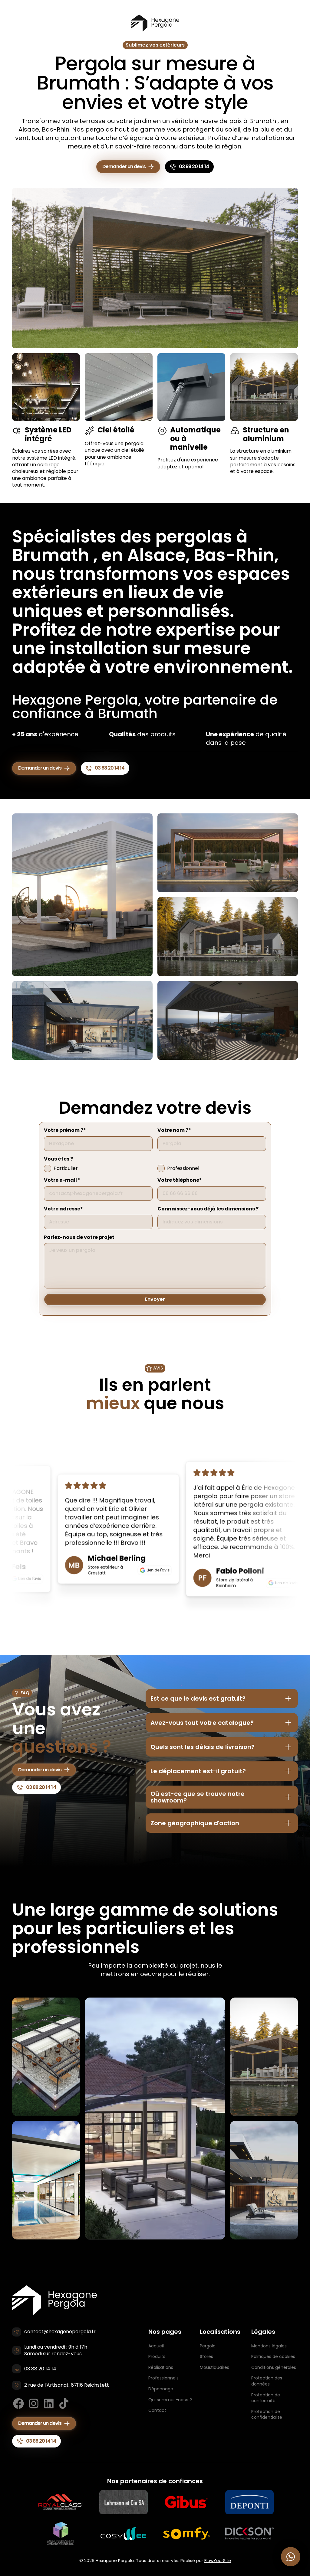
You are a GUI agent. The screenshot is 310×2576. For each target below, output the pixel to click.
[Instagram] (34, 2403)
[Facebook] (18, 2403)
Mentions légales (269, 2346)
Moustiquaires (214, 2367)
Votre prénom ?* (65, 1130)
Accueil (156, 2346)
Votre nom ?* (174, 1130)
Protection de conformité (266, 2398)
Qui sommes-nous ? (170, 2400)
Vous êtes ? (58, 1159)
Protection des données (267, 2381)
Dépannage (161, 2389)
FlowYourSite (218, 2561)
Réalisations (161, 2367)
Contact (157, 2410)
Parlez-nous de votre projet (79, 1237)
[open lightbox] (82, 895)
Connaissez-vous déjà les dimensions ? (208, 1209)
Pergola (208, 2346)
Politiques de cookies (273, 2356)
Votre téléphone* (180, 1180)
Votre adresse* (63, 1209)
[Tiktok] (64, 2403)
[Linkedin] (49, 2403)
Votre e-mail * (62, 1180)
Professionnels (163, 2378)
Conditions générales (274, 2367)
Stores (206, 2356)
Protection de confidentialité (267, 2415)
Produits (157, 2356)
